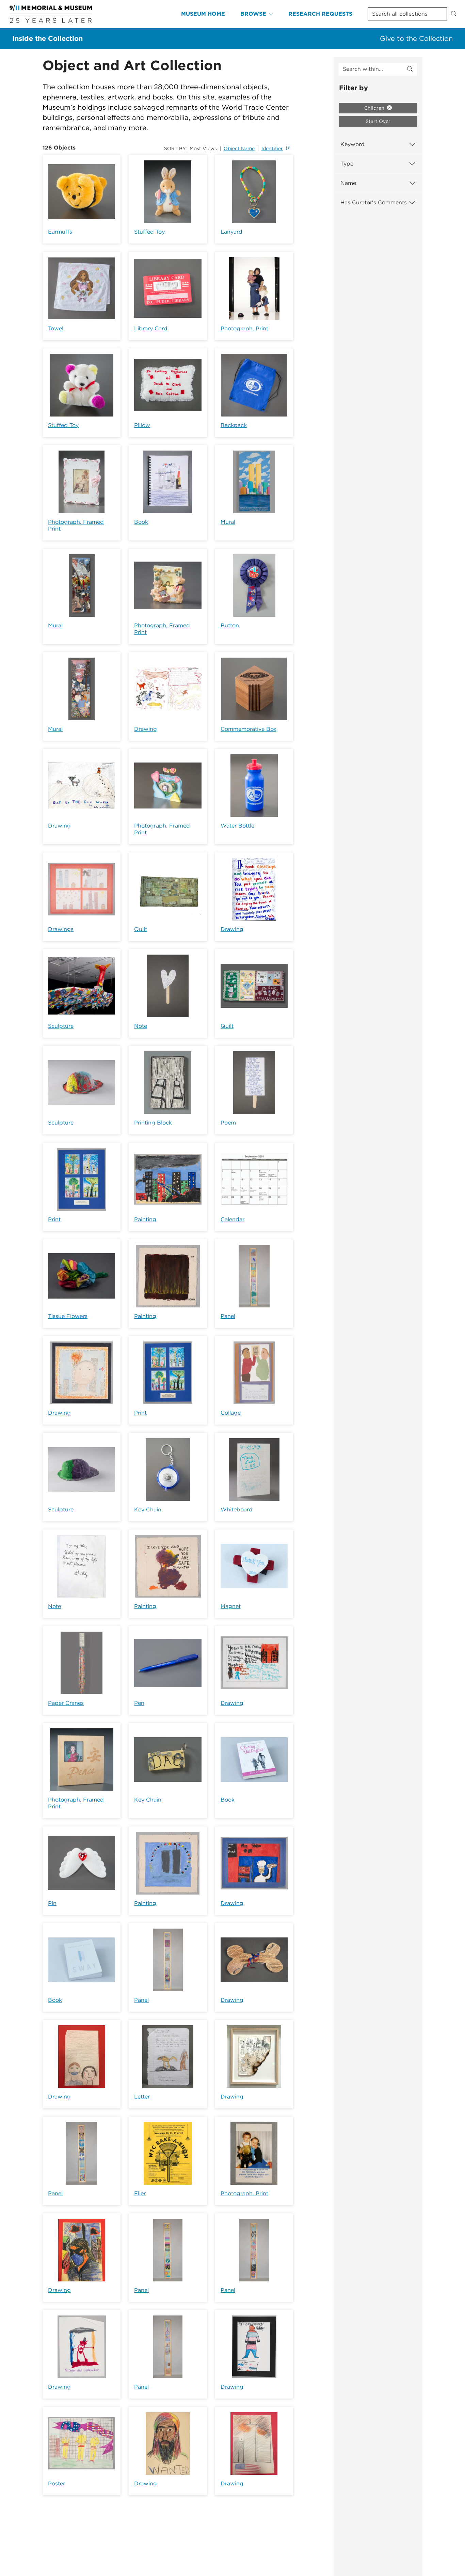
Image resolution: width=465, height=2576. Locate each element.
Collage (231, 1413)
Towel (56, 328)
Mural (228, 522)
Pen (139, 1703)
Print (54, 1219)
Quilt (141, 929)
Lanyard (231, 232)
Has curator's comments (374, 202)
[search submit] (410, 69)
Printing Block (153, 1123)
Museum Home (203, 14)
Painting (145, 1219)
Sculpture (61, 1026)
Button (230, 625)
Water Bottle (237, 826)
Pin (52, 1903)
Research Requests (320, 14)
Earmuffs (60, 232)
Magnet (231, 1606)
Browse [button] (253, 14)
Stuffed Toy (149, 232)
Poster (57, 2484)
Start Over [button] (378, 121)
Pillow (142, 425)
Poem (228, 1123)
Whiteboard (237, 1510)
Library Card (151, 328)
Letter (142, 2097)
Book (141, 522)
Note (141, 1026)
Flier (140, 2193)
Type (347, 164)
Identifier (272, 148)
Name (348, 183)
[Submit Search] (454, 14)
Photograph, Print (244, 328)
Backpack (234, 425)
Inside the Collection (47, 38)
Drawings (61, 929)
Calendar (233, 1219)
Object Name (239, 148)
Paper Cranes (66, 1703)
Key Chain (148, 1510)
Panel (228, 1316)
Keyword (352, 144)
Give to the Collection (416, 38)
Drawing (146, 729)
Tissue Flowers (68, 1316)
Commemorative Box (248, 729)
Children (375, 108)
